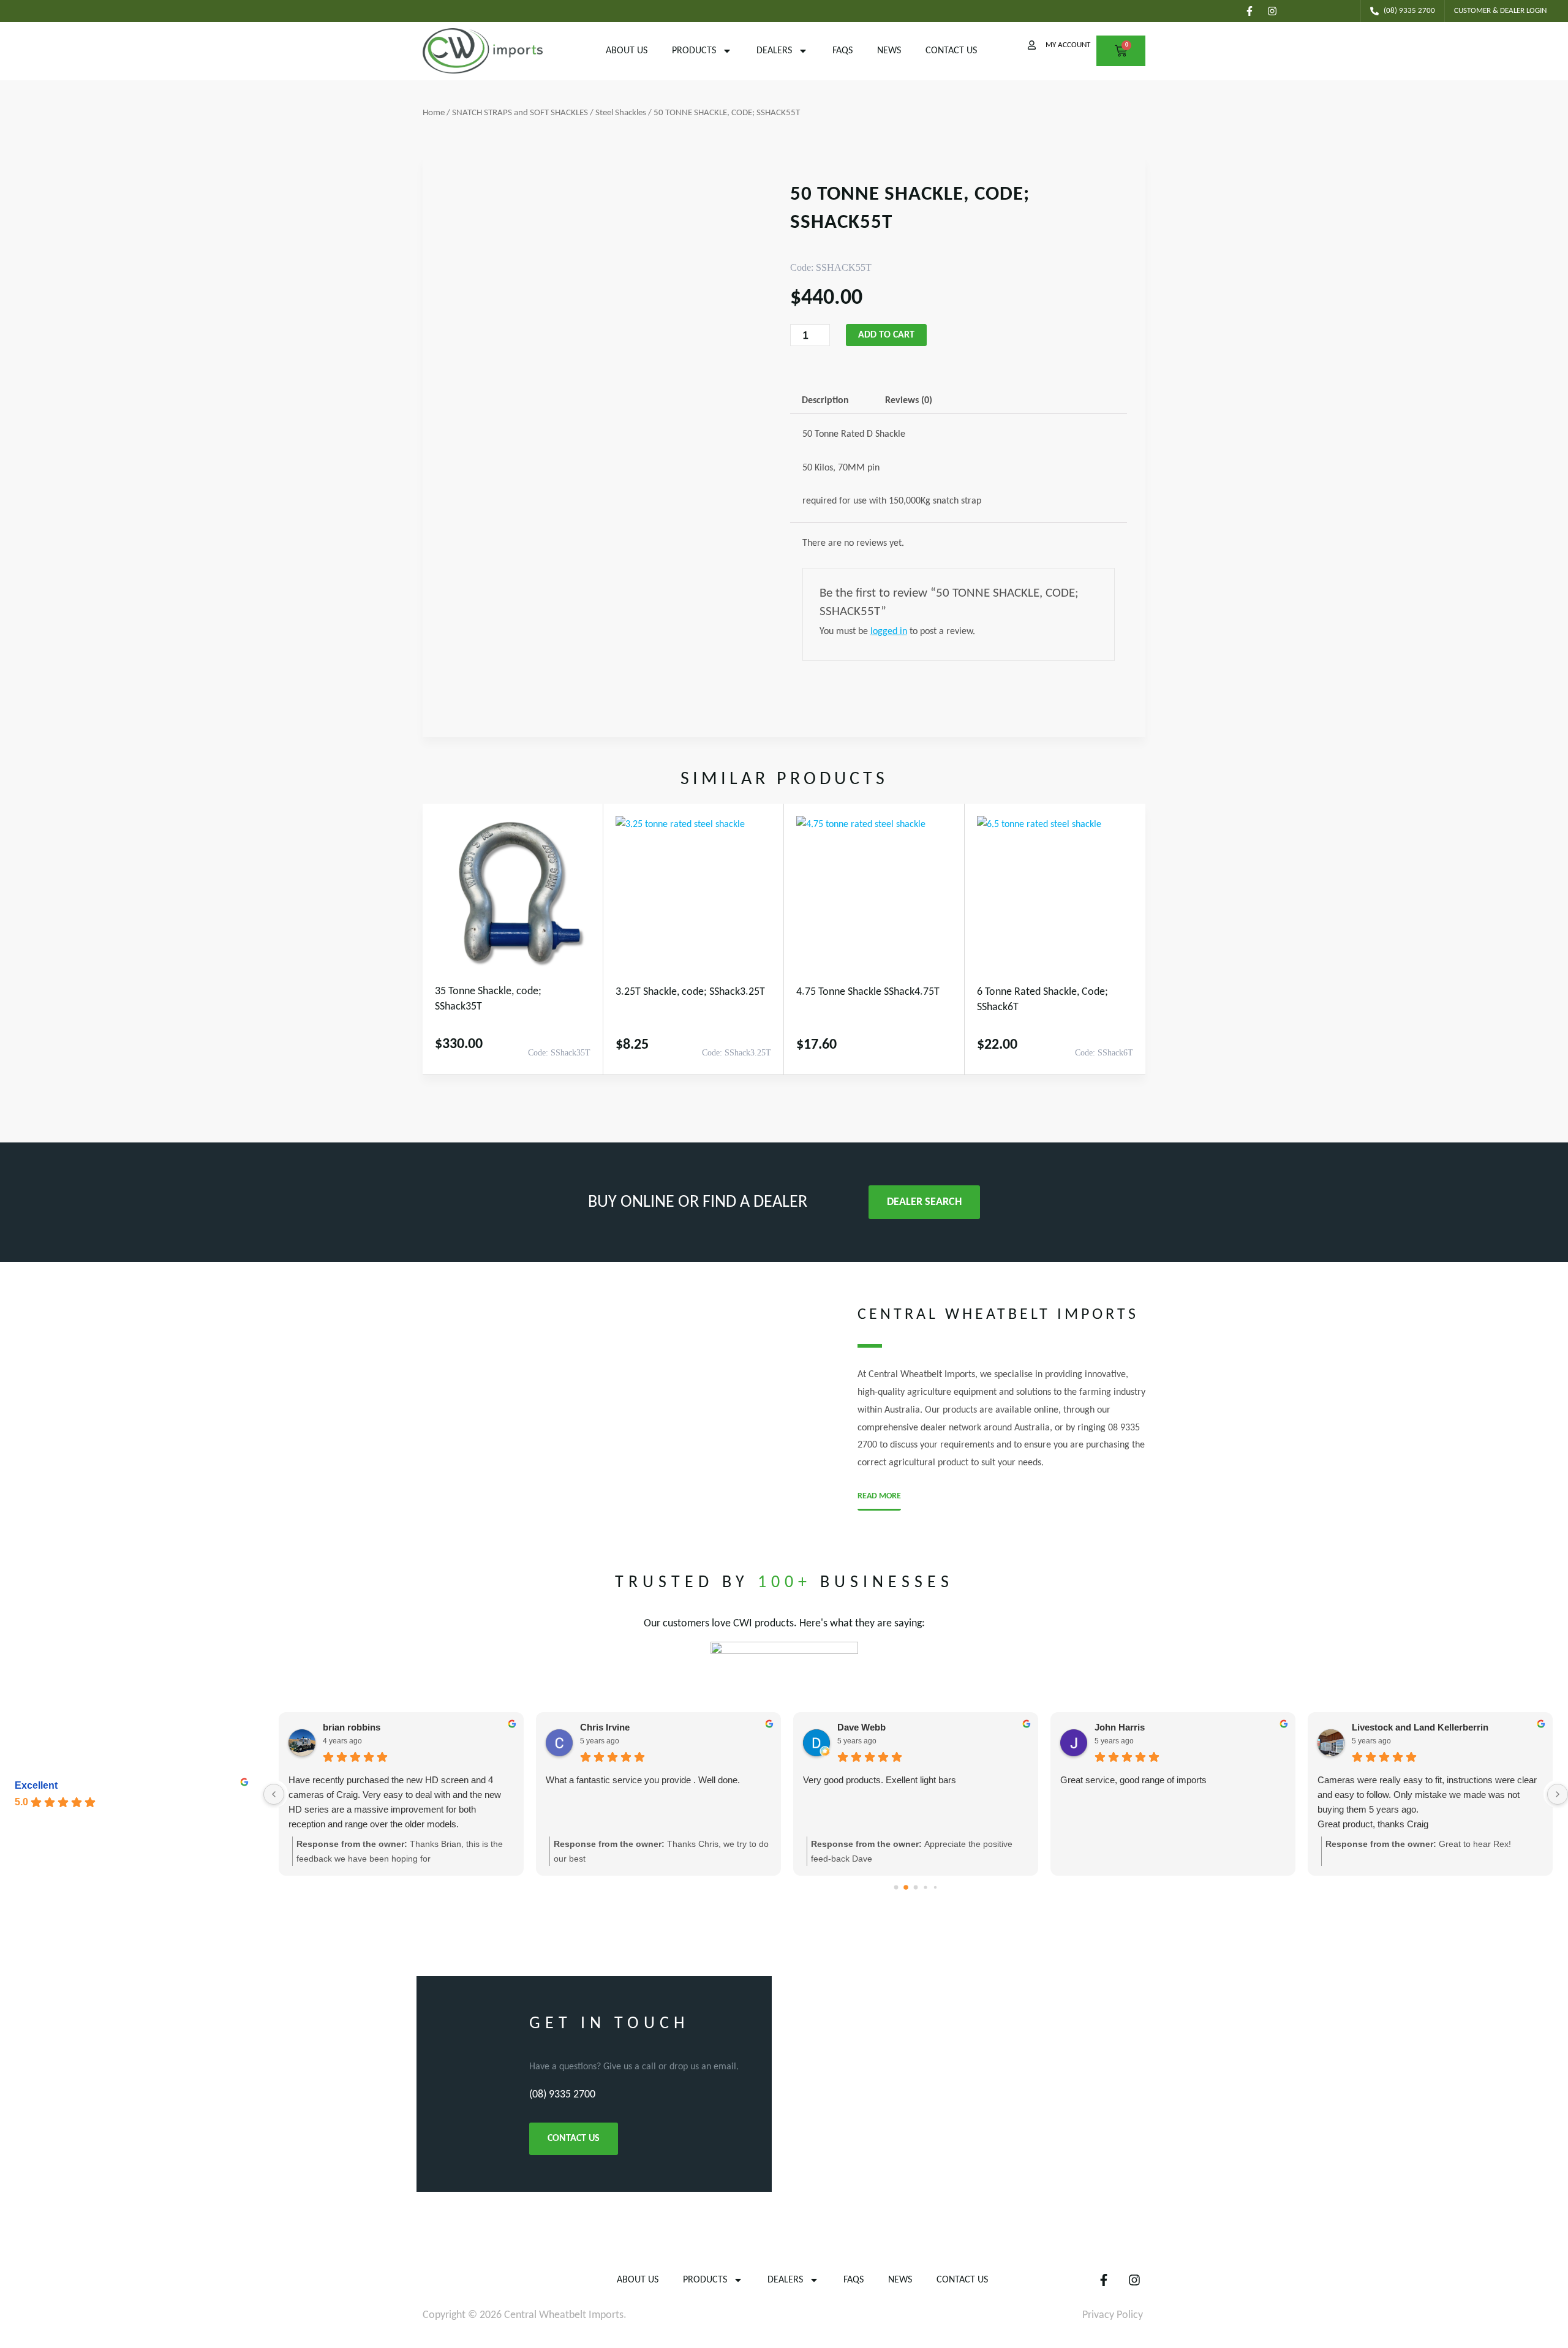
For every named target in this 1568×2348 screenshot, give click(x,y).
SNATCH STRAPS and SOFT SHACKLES (520, 113)
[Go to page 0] (896, 1888)
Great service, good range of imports (1133, 1780)
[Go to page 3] (925, 1888)
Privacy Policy (1113, 2315)
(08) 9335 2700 (562, 2095)
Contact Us (951, 51)
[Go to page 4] (935, 1887)
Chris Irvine (605, 1727)
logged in (889, 632)
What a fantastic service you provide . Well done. (643, 1780)
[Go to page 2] (916, 1888)
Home (434, 113)
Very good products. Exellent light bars (880, 1780)
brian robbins (352, 1727)
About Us (627, 51)
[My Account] (1032, 45)
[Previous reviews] (274, 1794)
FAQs (842, 51)
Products (694, 51)
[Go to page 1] (906, 1888)
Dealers (774, 51)
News (889, 51)
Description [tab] (825, 401)
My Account (1068, 45)
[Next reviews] (1558, 1794)
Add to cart (886, 335)
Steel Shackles (621, 113)
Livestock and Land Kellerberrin (1420, 1727)
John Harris (1120, 1727)
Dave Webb (861, 1727)
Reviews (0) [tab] (909, 401)
